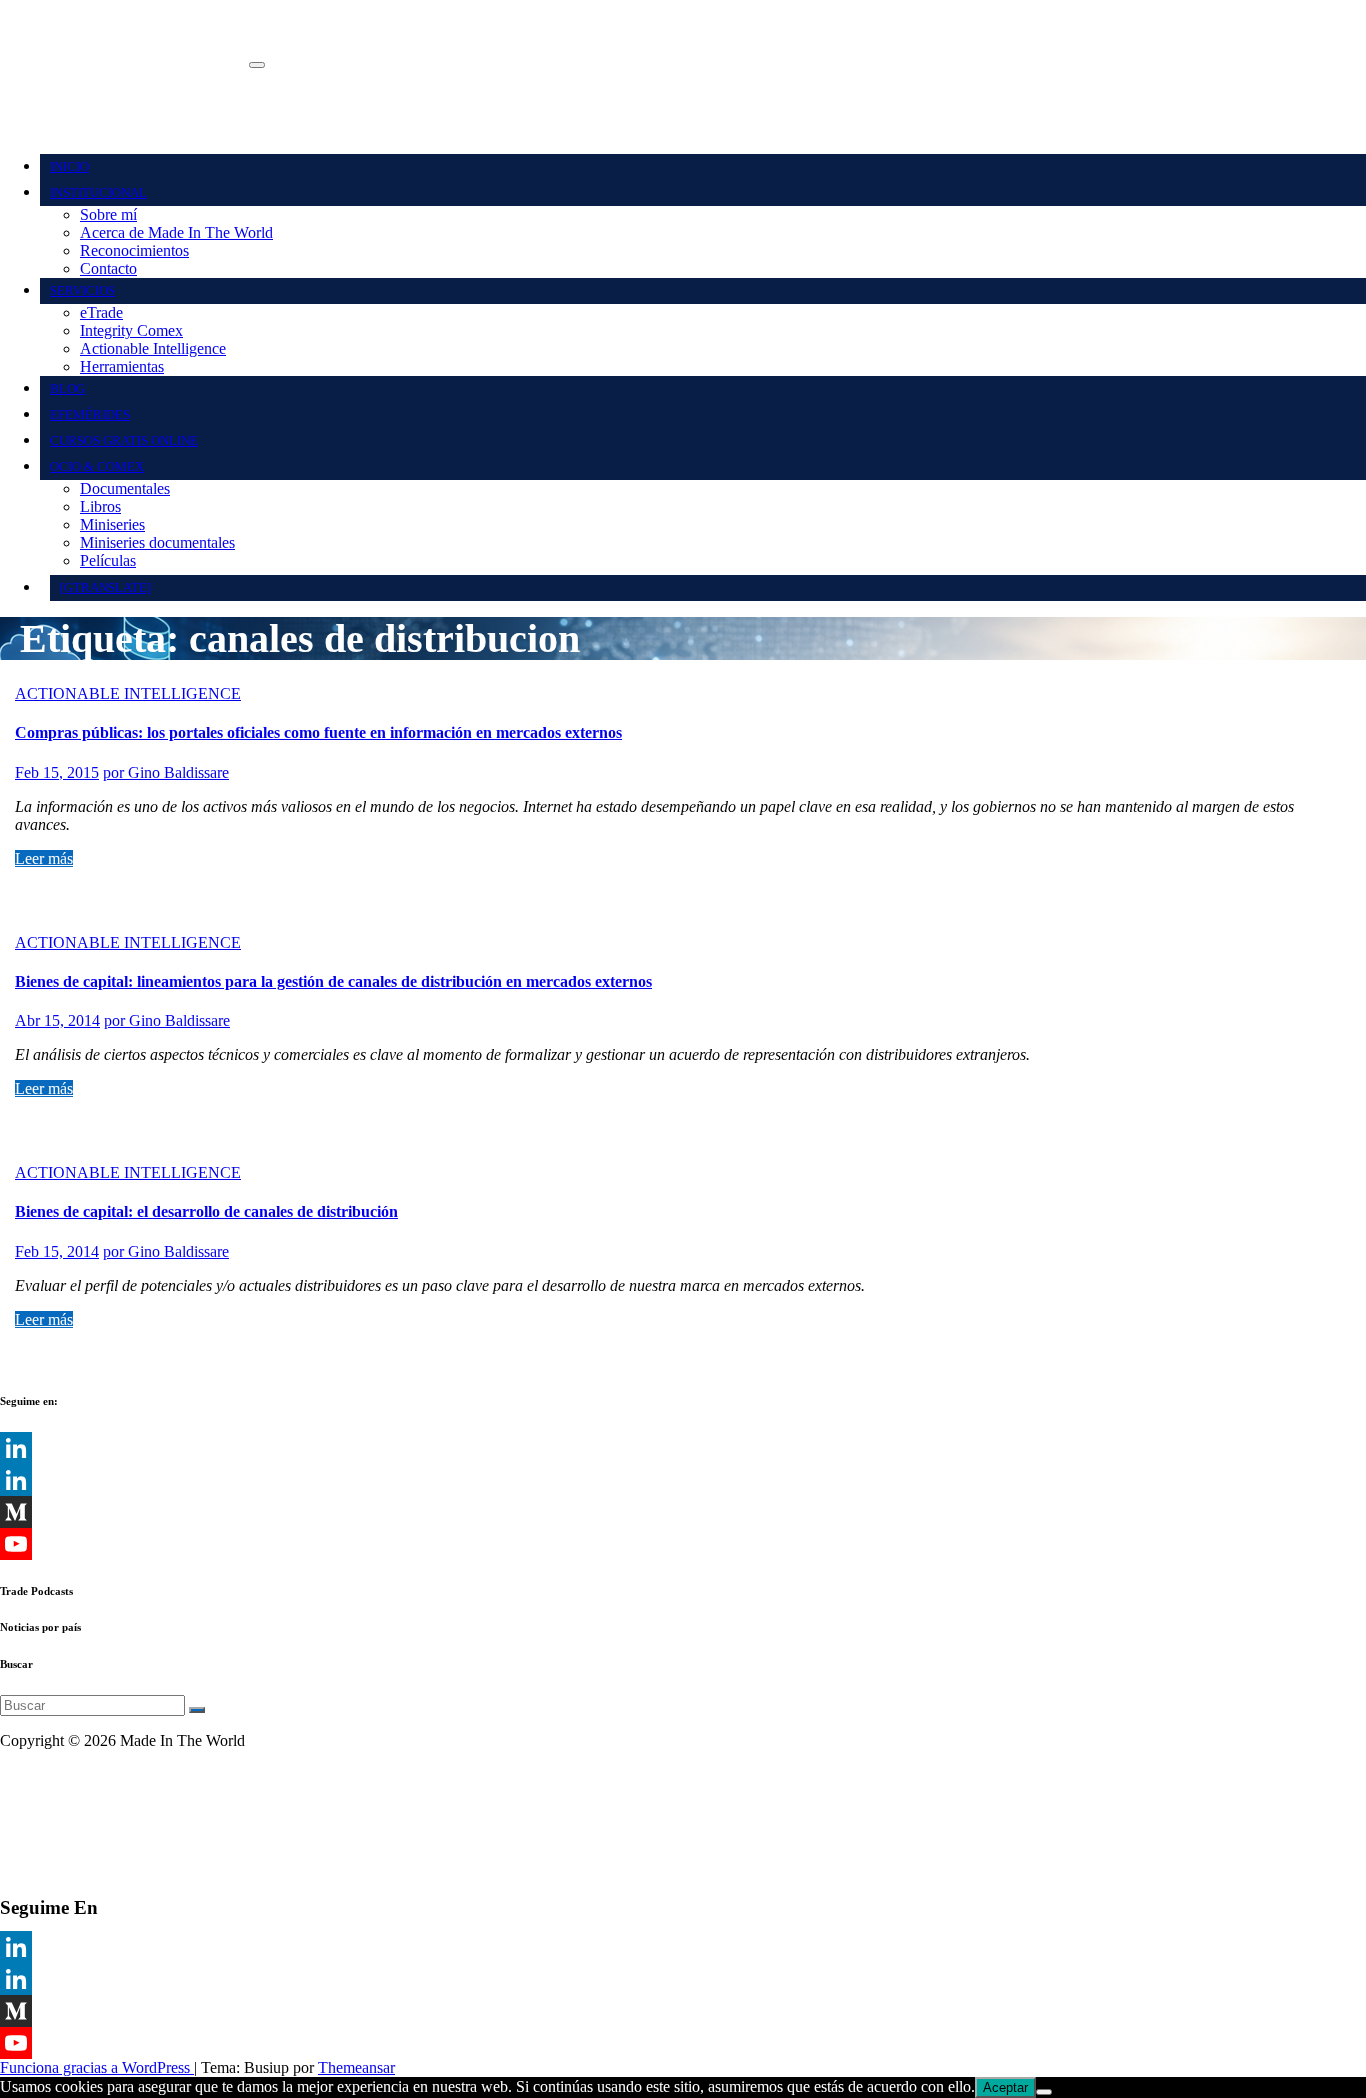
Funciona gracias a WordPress (97, 2067)
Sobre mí (108, 214)
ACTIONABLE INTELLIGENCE (128, 693)
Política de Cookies (61, 1842)
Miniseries (112, 524)
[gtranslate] (105, 587)
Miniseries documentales (157, 542)
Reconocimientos (134, 250)
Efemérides (90, 414)
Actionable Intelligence (153, 348)
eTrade (101, 312)
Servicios (82, 290)
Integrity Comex (131, 330)
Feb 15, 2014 (57, 1251)
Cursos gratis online (124, 440)
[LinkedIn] (683, 1448)
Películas (108, 560)
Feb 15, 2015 (57, 772)
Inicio (69, 166)
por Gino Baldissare (166, 772)
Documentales (125, 488)
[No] (1044, 2092)
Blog (67, 388)
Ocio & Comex (97, 466)
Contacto (108, 268)
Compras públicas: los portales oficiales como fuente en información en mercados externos (318, 732)
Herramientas (122, 366)
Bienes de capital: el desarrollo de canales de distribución (206, 1211)
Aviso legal (35, 1774)
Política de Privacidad (68, 1808)
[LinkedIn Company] (683, 1480)
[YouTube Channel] (683, 1544)
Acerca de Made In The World (176, 232)
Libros (100, 506)
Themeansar (356, 2067)
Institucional (98, 192)
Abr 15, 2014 (57, 1020)
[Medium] (683, 1512)
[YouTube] (683, 2043)
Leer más (44, 858)
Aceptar (1005, 2087)
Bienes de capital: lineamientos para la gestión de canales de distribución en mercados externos (333, 981)
